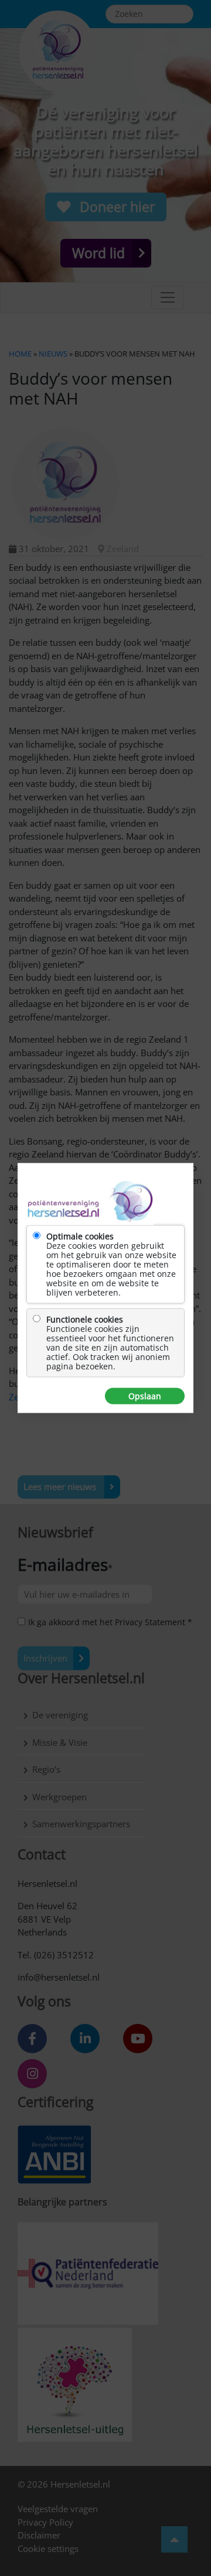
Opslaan (145, 1396)
